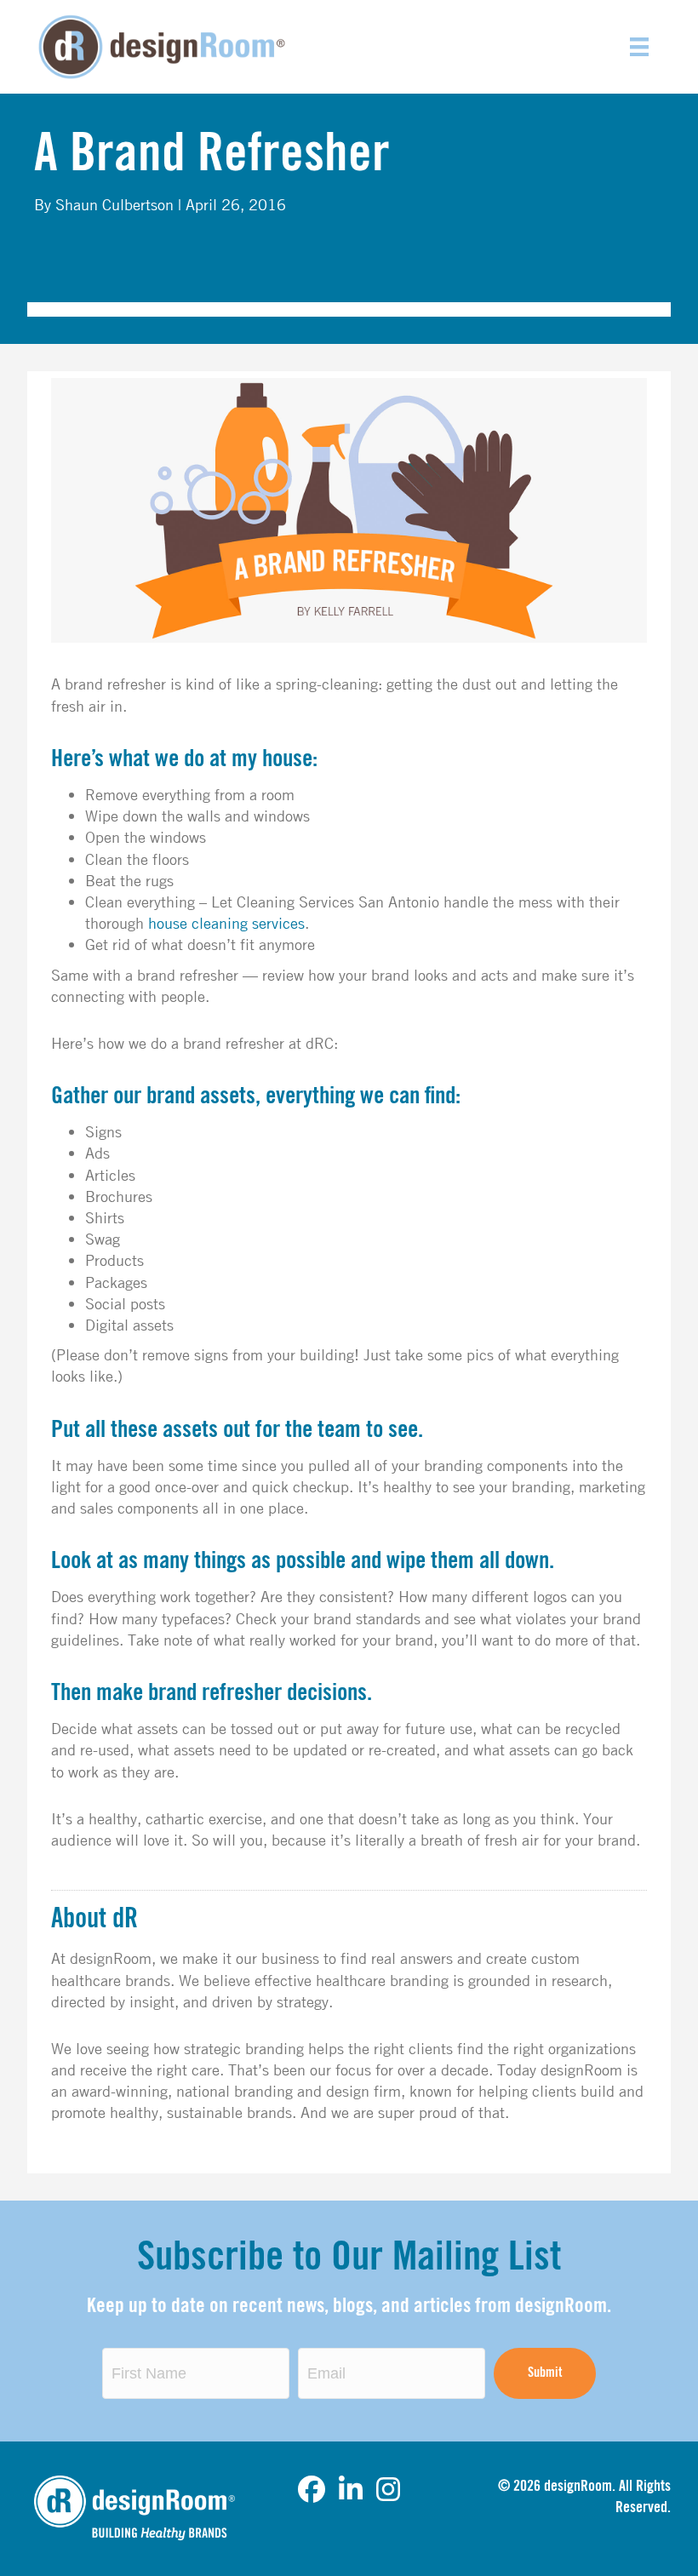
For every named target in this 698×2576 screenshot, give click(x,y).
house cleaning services (226, 923)
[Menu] (639, 47)
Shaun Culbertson (114, 204)
